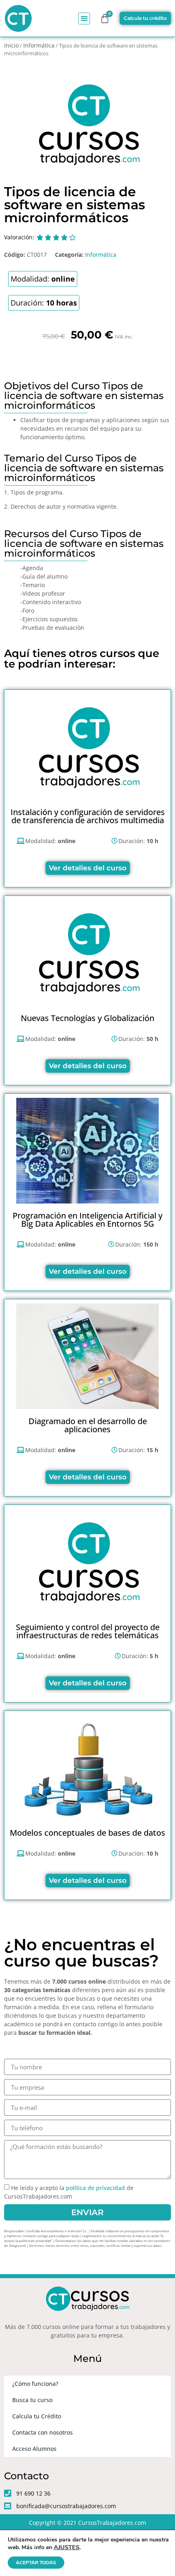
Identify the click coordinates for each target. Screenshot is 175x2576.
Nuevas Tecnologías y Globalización (87, 1018)
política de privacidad (95, 2188)
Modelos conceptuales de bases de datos (87, 1833)
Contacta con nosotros (43, 2432)
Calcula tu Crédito (37, 2416)
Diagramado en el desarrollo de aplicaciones (88, 1425)
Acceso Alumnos (34, 2449)
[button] (84, 18)
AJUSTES (67, 2547)
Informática (39, 45)
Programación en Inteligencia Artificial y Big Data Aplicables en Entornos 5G (87, 1220)
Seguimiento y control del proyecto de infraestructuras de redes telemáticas (88, 1631)
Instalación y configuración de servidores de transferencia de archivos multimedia (88, 816)
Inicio (11, 45)
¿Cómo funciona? (35, 2384)
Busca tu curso (32, 2400)
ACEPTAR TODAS (36, 2563)
